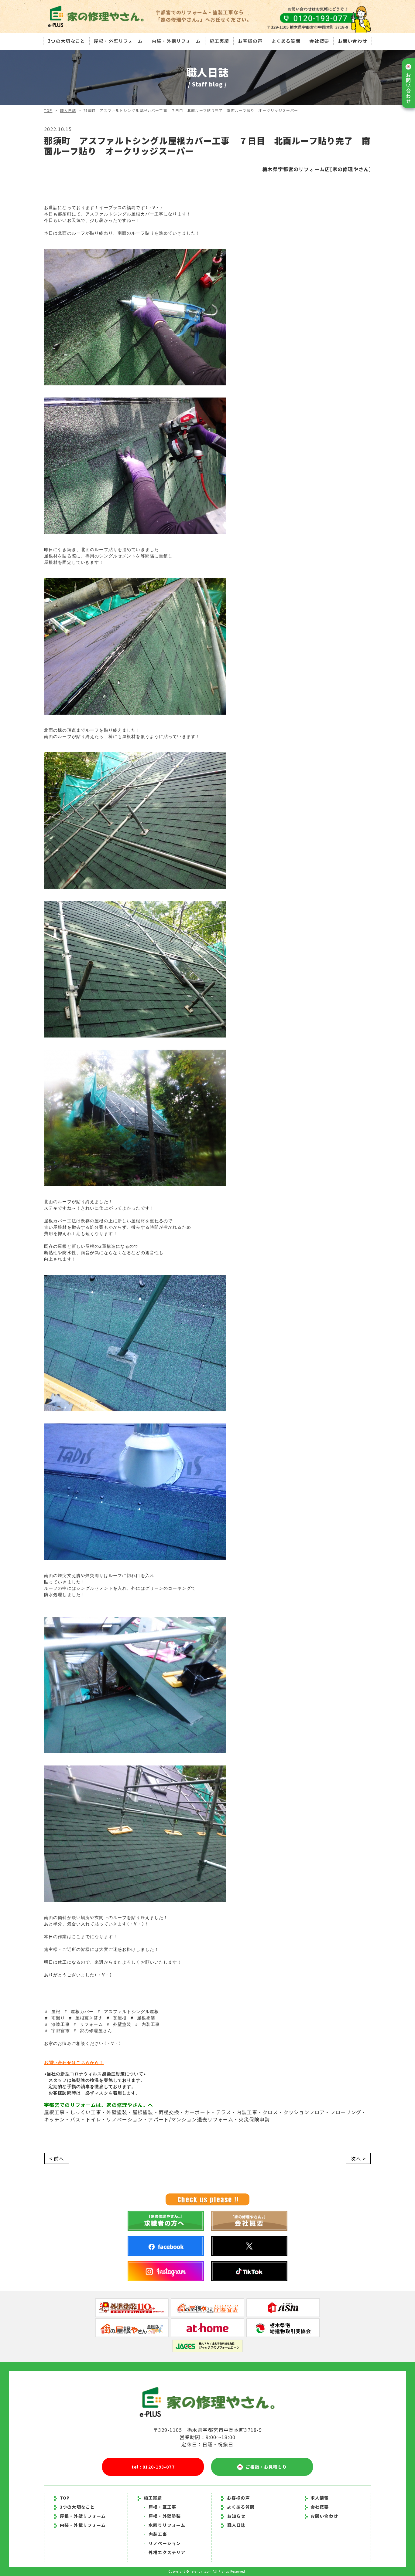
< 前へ (57, 2158)
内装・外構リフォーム (176, 41)
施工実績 (219, 41)
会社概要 (319, 41)
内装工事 (155, 2534)
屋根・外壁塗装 (162, 2516)
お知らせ (236, 2516)
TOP (48, 110)
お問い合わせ (353, 41)
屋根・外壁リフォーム (118, 41)
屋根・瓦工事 (160, 2507)
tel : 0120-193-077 (153, 2467)
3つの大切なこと (66, 41)
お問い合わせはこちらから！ (74, 2063)
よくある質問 (286, 41)
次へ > (358, 2158)
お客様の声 (250, 41)
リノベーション (162, 2543)
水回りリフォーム (165, 2525)
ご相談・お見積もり (265, 2467)
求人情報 (320, 2498)
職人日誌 (68, 110)
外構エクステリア (165, 2552)
